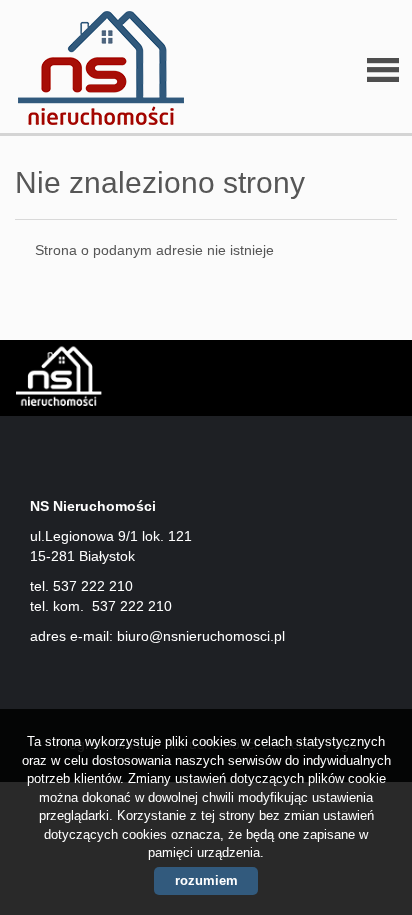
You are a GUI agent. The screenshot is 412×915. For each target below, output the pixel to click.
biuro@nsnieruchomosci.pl (201, 636)
